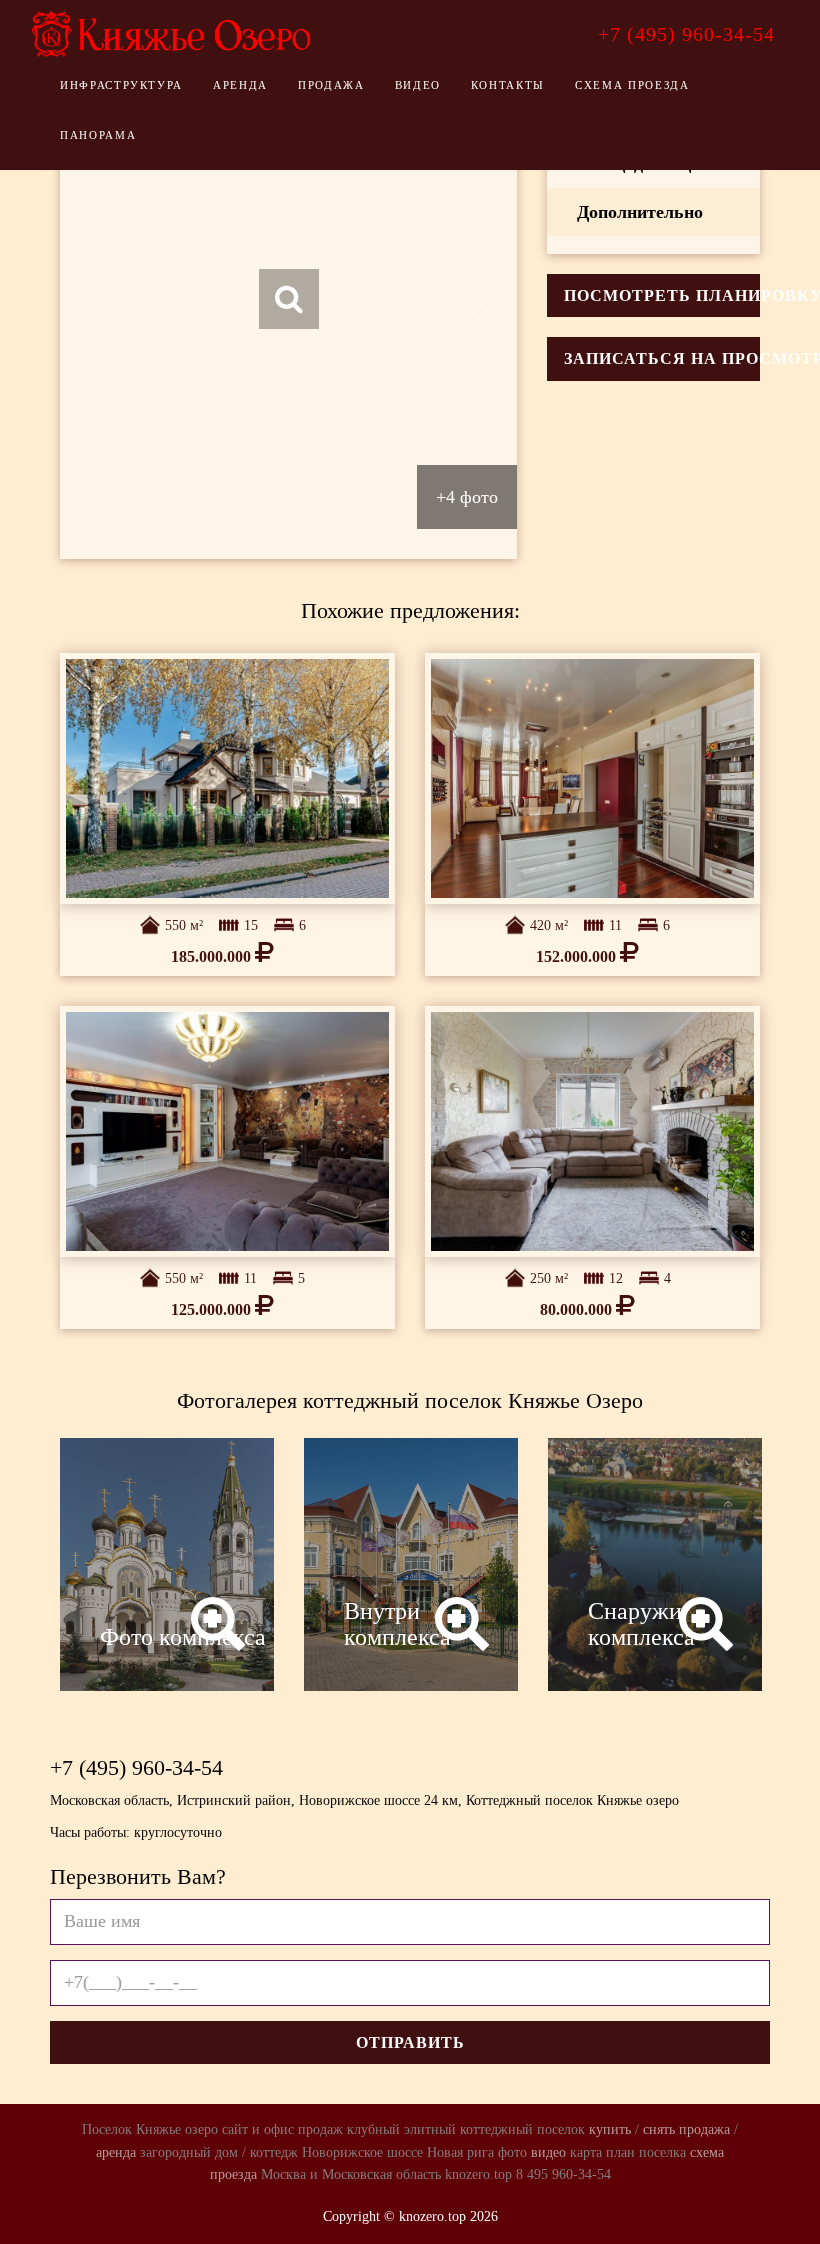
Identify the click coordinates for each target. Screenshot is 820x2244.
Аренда (240, 85)
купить (610, 2129)
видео (548, 2152)
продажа (704, 2129)
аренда (116, 2152)
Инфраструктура (121, 85)
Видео (418, 85)
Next (470, 299)
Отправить (410, 2042)
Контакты (508, 85)
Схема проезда (632, 85)
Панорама (98, 135)
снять (659, 2129)
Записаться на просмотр (662, 358)
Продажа (331, 85)
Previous (105, 299)
